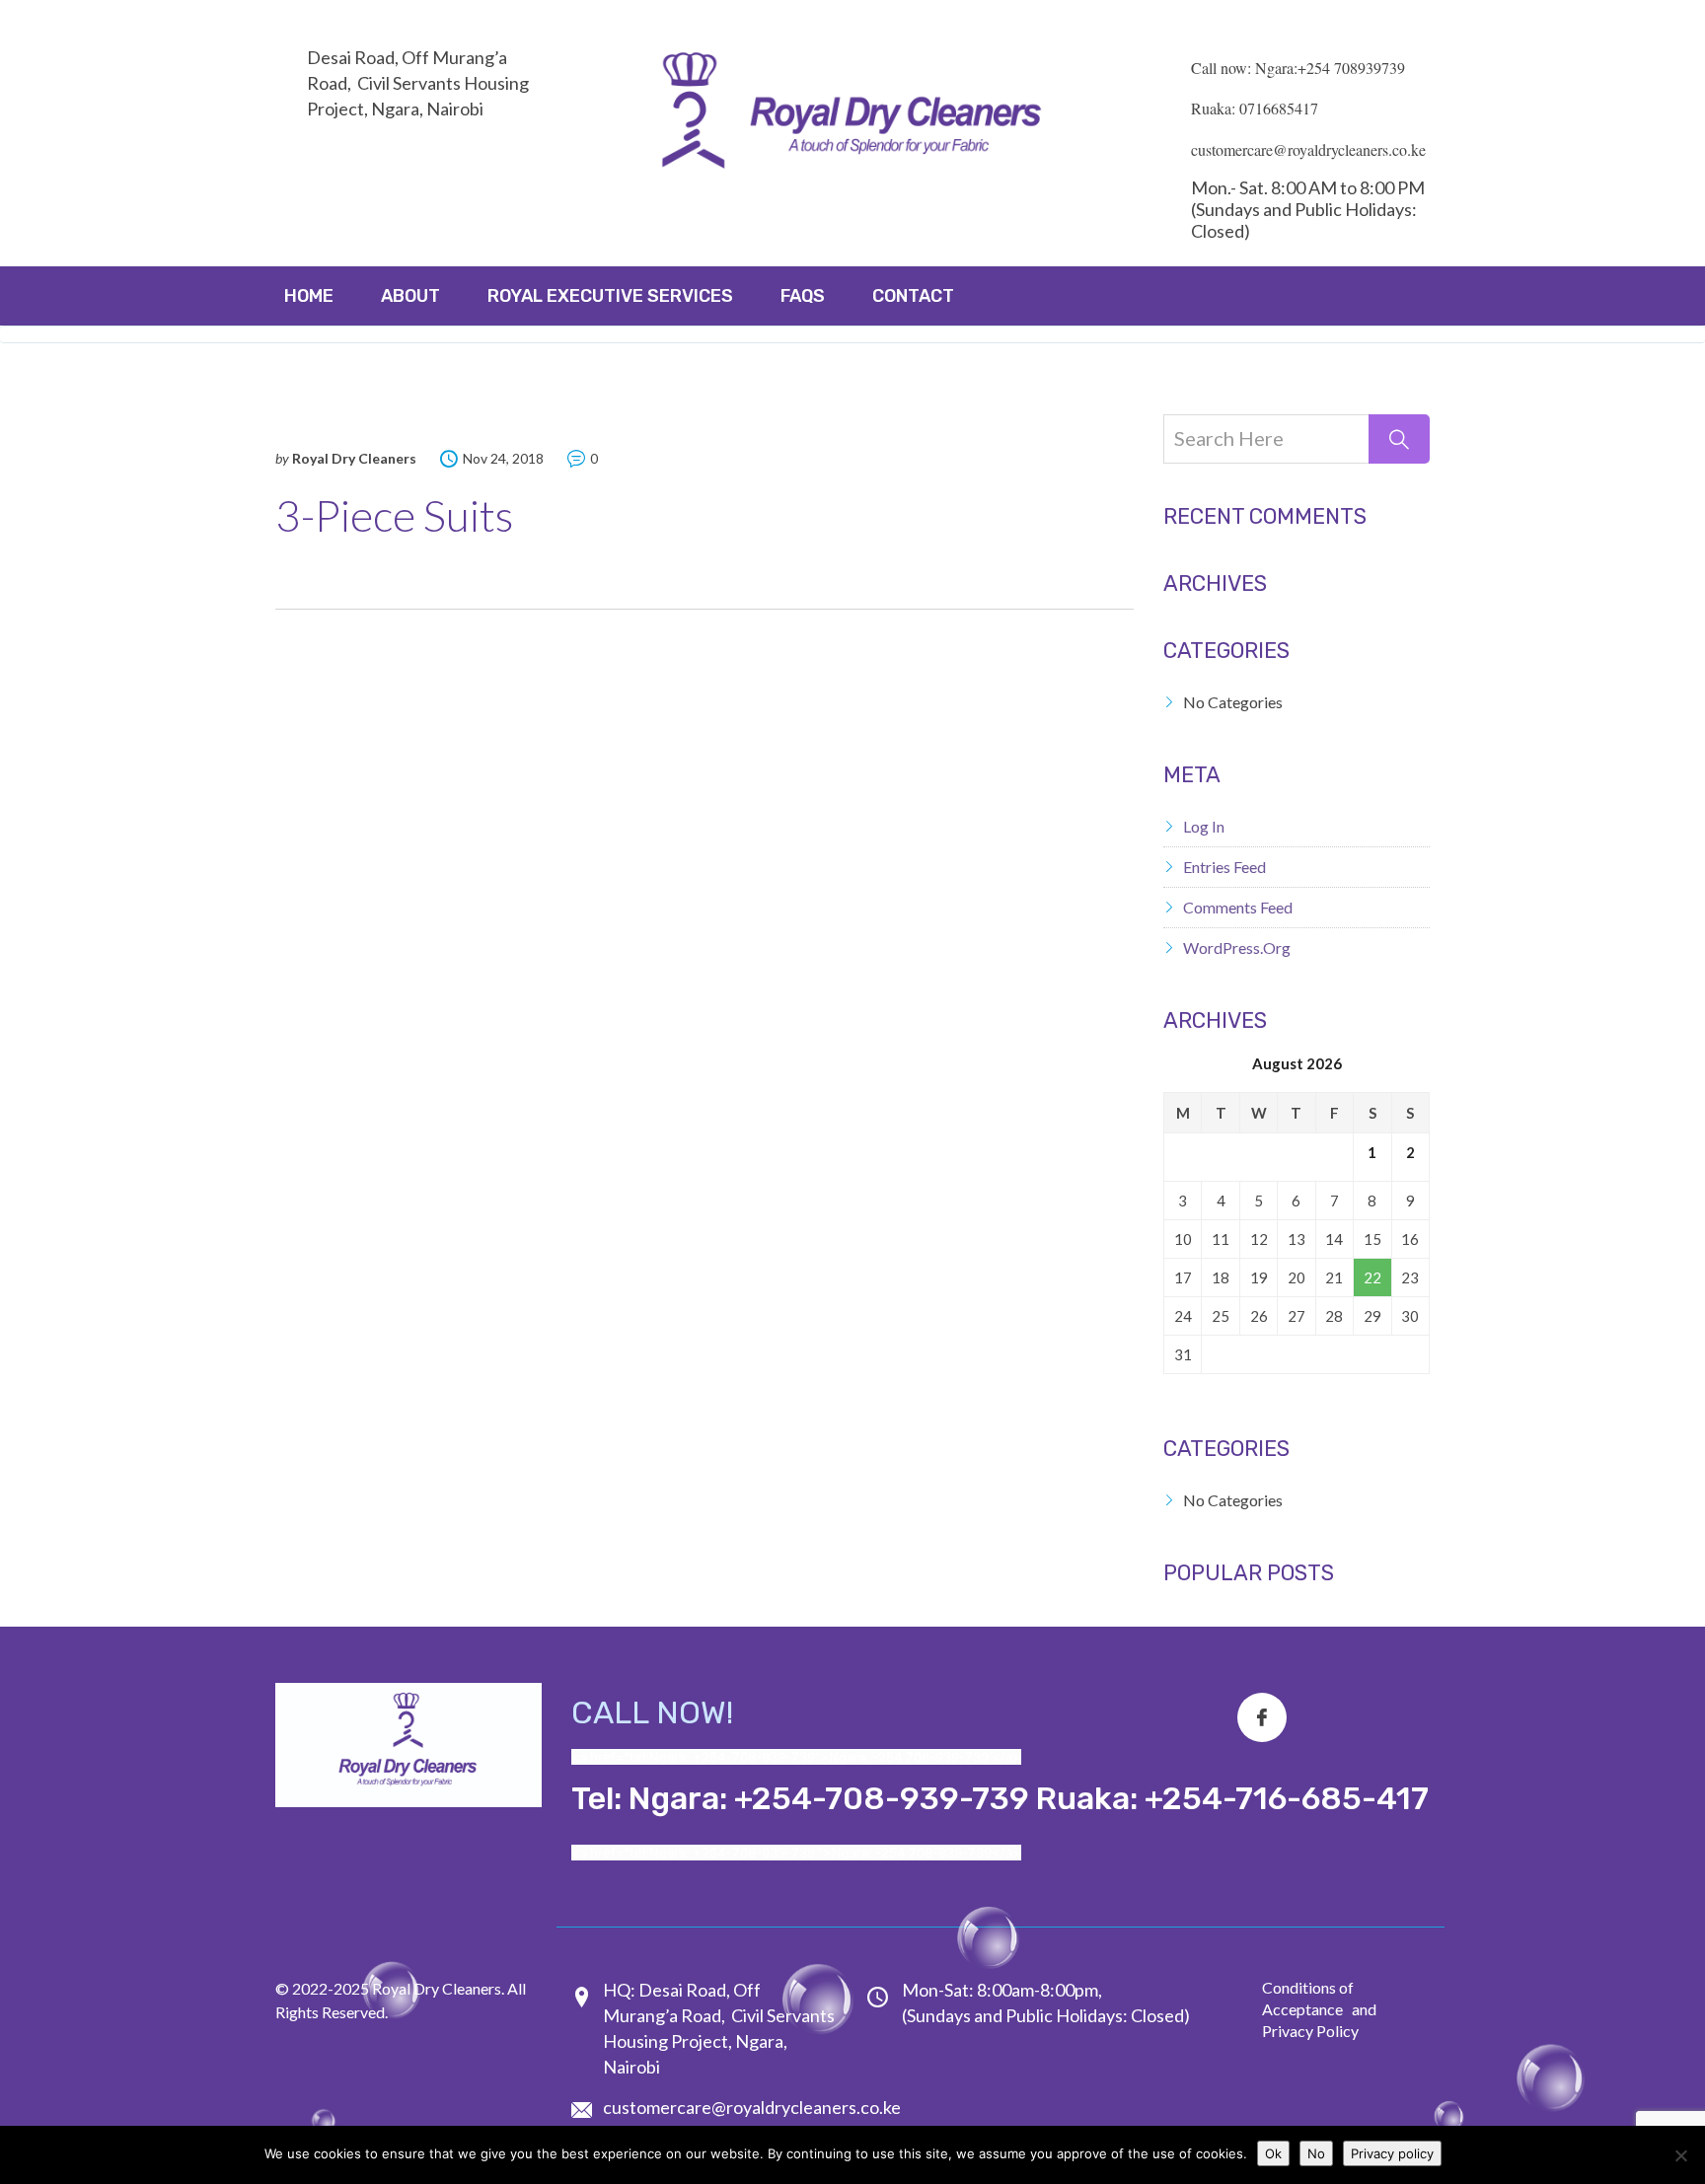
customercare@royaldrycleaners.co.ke (752, 2107)
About (410, 296)
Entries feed (1224, 867)
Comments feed (1238, 907)
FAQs (803, 296)
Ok (1273, 2153)
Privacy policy (1392, 2153)
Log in (1204, 826)
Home (309, 296)
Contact (913, 296)
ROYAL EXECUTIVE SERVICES (610, 296)
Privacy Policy (1310, 2031)
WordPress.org (1237, 947)
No (1316, 2153)
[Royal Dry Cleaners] (852, 115)
